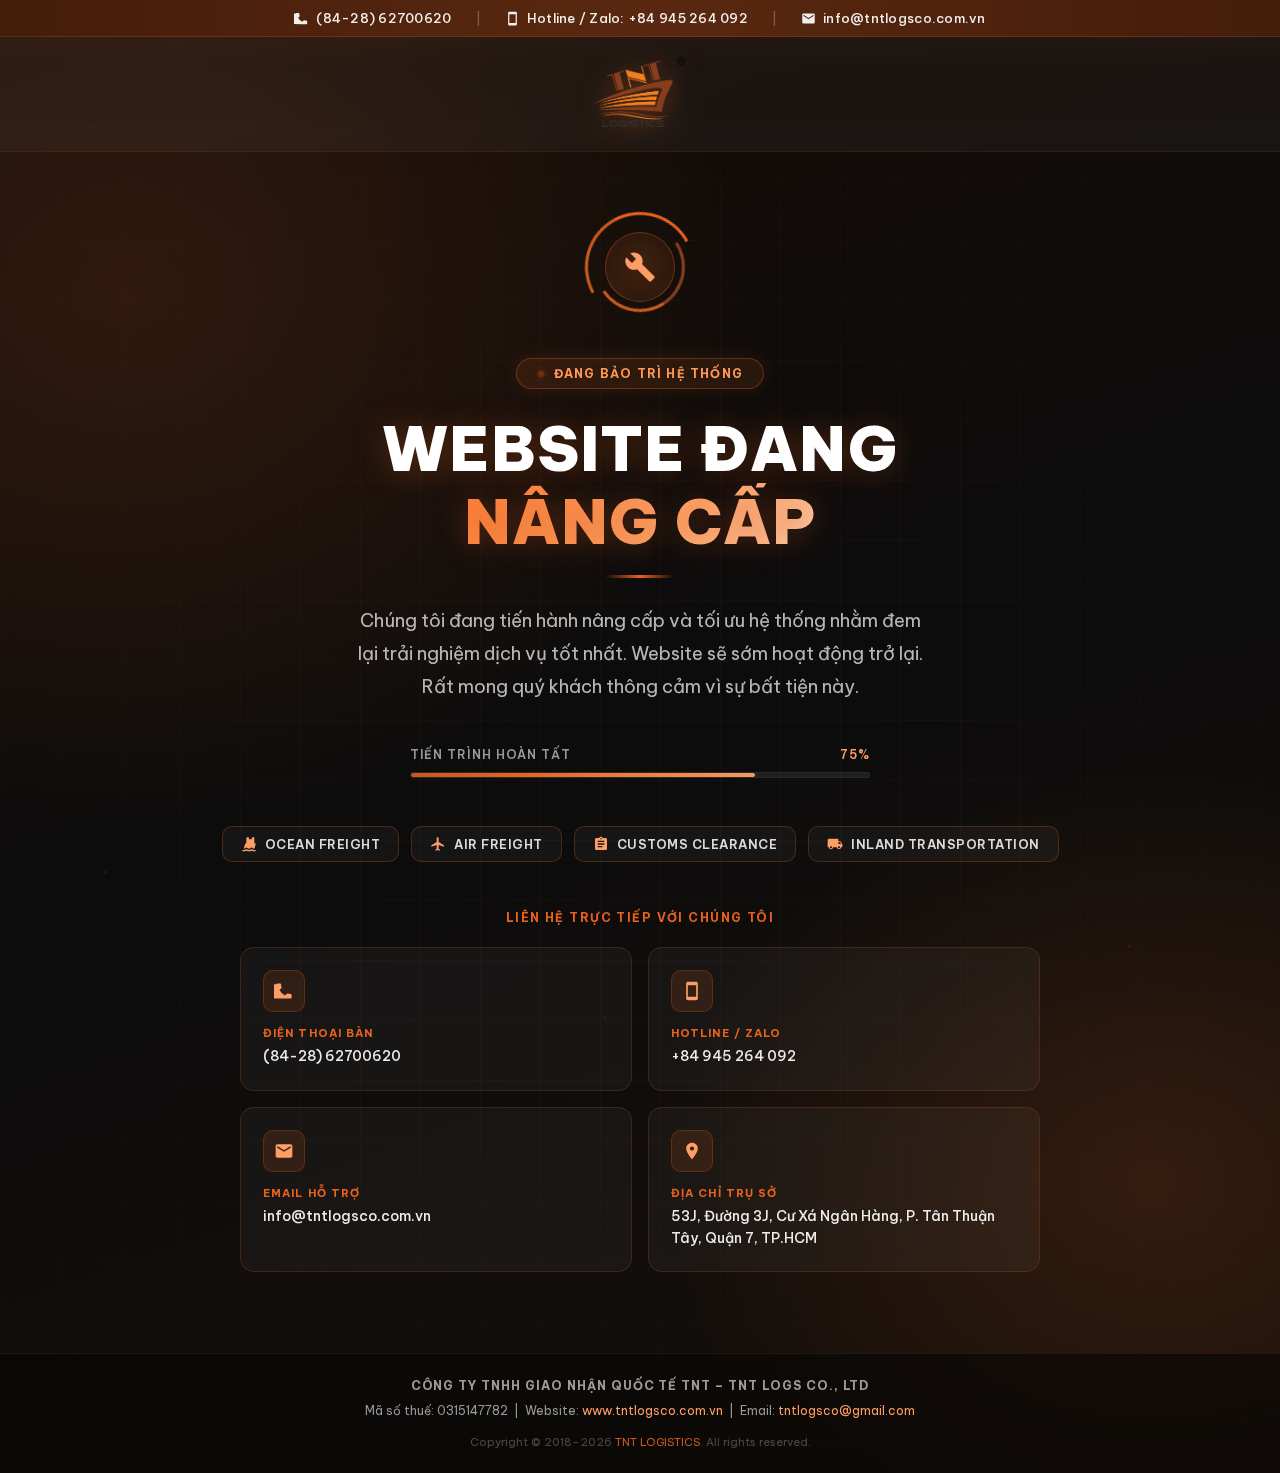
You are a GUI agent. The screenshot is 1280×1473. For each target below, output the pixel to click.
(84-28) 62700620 (383, 18)
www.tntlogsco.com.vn (652, 1410)
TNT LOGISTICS (657, 1442)
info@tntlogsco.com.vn (904, 18)
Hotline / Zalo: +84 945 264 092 (637, 18)
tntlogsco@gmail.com (846, 1410)
